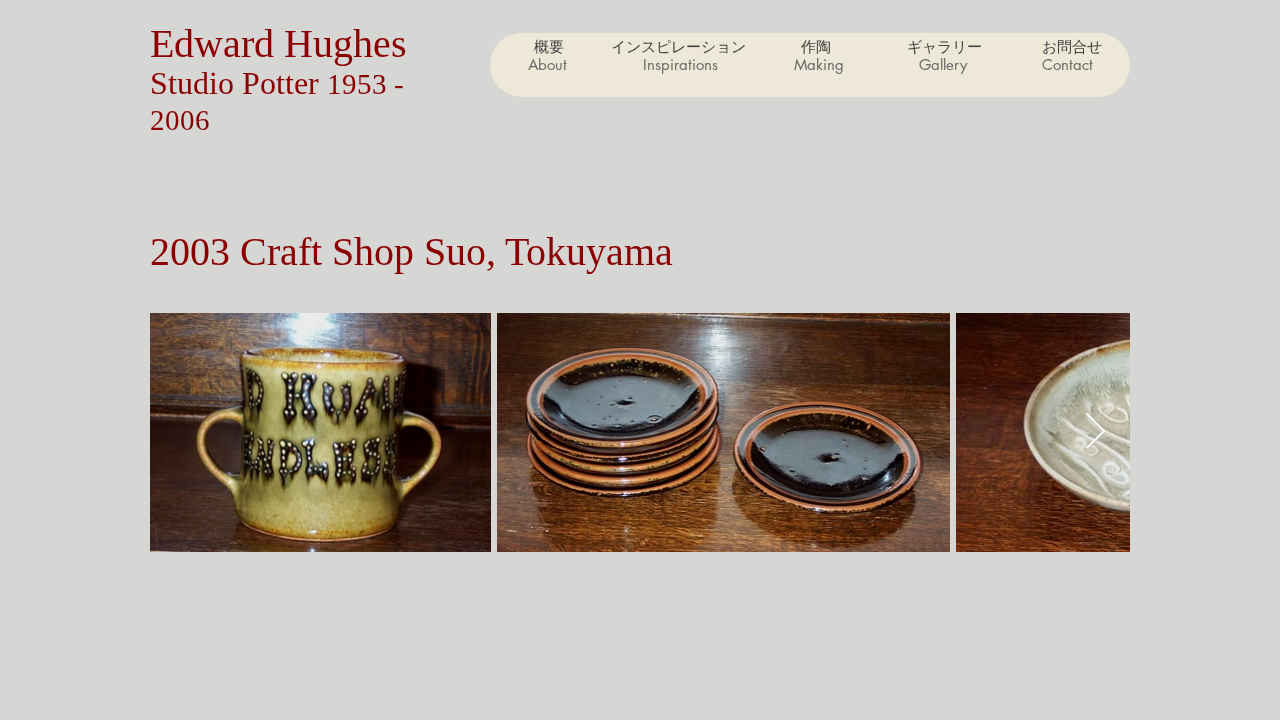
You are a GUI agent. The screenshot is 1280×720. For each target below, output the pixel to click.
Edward (217, 43)
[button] (818, 65)
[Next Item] (1095, 432)
